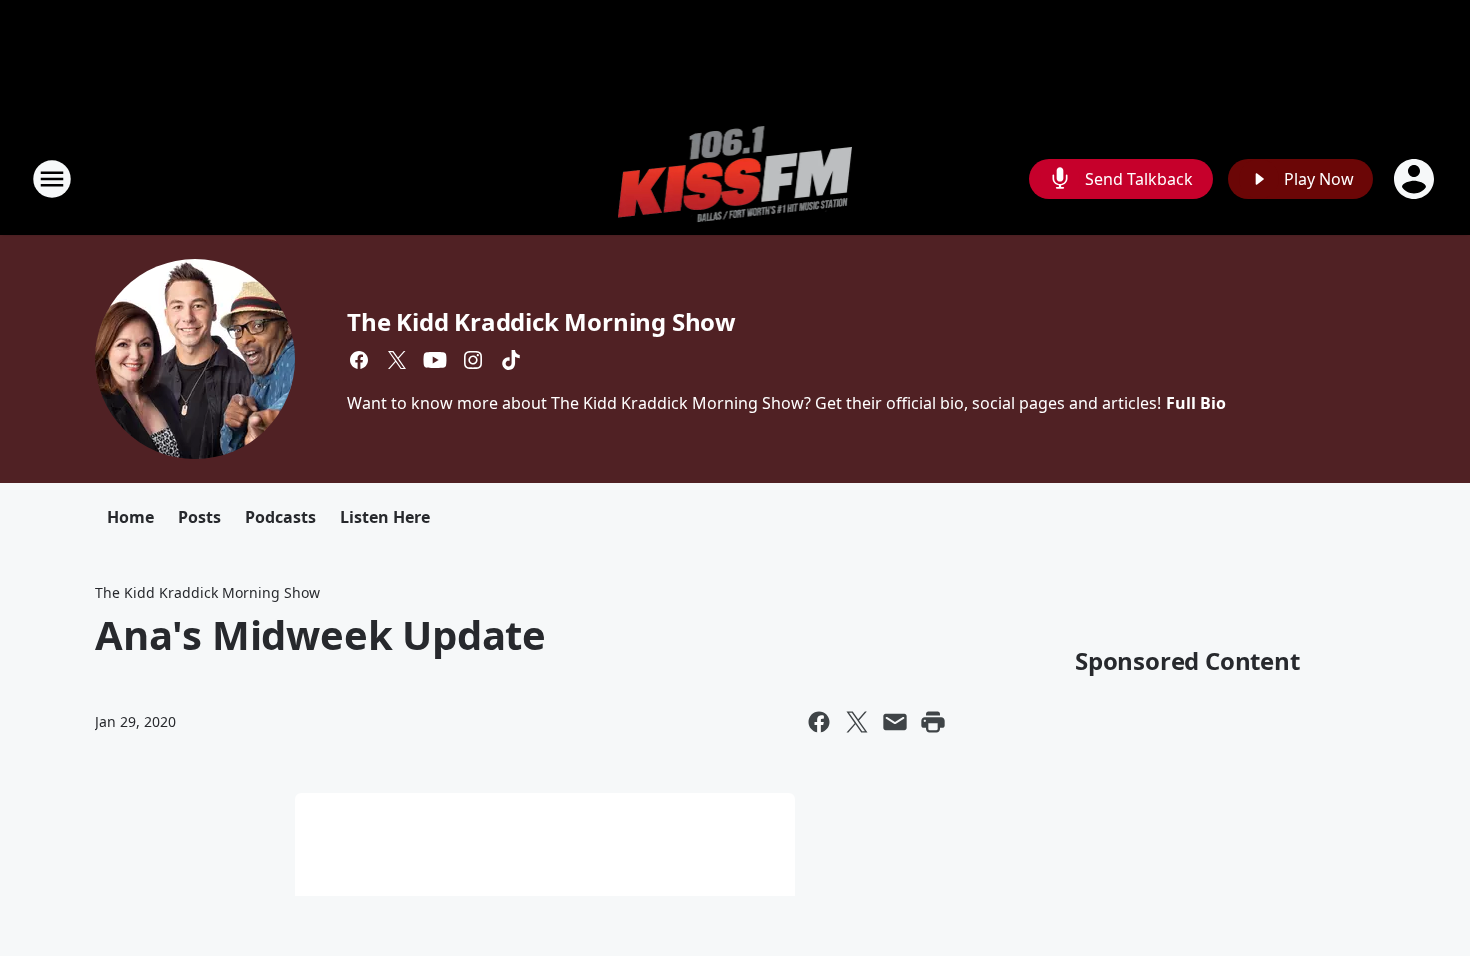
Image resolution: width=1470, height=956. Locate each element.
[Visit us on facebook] (359, 360)
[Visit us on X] (397, 360)
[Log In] (1416, 179)
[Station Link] (735, 178)
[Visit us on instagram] (473, 360)
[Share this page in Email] (895, 722)
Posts (199, 517)
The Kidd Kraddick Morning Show (541, 321)
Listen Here (385, 517)
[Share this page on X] (857, 722)
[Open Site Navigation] (52, 179)
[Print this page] (933, 722)
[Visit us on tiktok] (511, 360)
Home (130, 517)
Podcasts (280, 517)
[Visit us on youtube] (435, 360)
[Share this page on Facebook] (819, 722)
